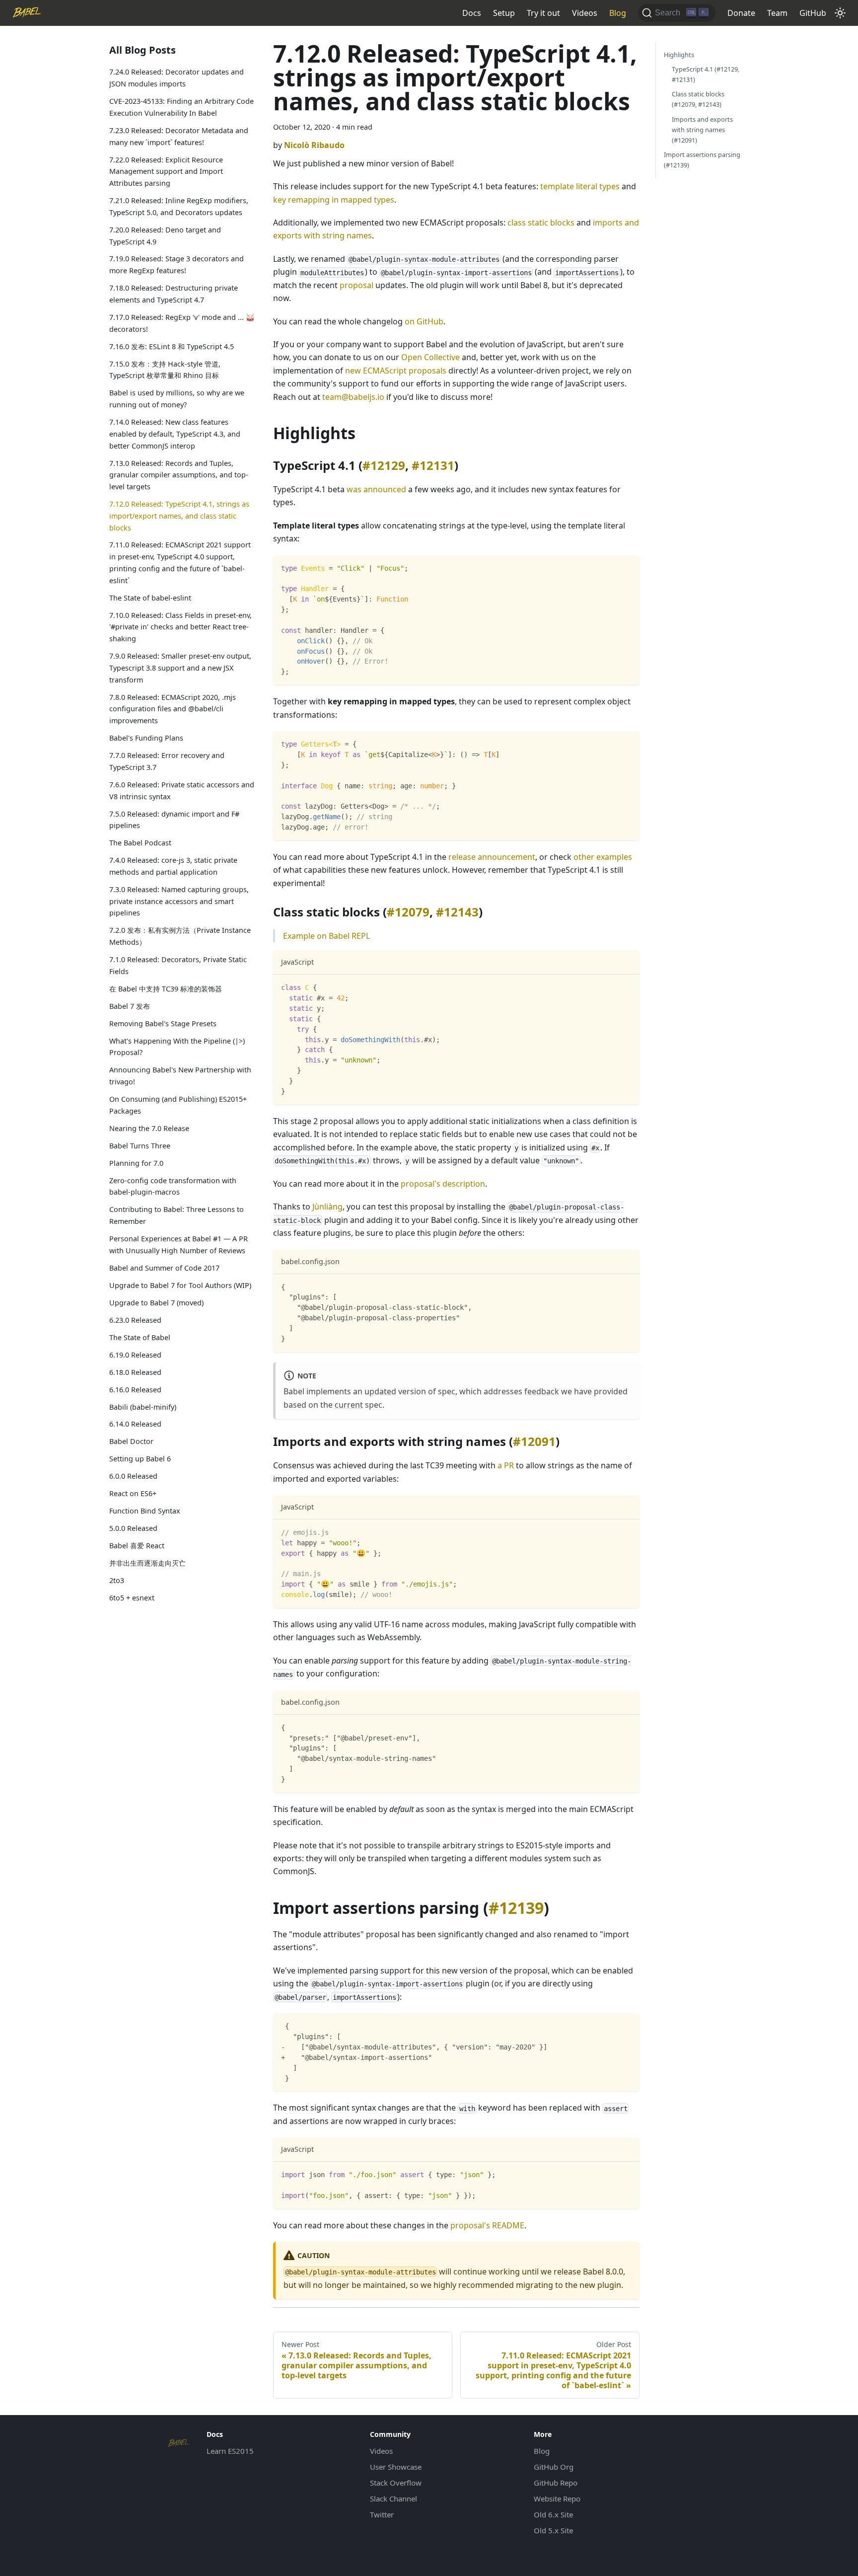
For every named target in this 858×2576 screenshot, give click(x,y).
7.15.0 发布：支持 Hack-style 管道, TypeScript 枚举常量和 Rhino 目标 (165, 369)
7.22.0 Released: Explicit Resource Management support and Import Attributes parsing (166, 171)
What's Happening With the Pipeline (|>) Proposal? (177, 1046)
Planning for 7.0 (136, 1163)
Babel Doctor (131, 1441)
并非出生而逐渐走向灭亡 (147, 1563)
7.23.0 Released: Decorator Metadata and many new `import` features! (179, 136)
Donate (741, 13)
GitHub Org (554, 2467)
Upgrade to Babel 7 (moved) (156, 1302)
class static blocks (541, 223)
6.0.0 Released (133, 1476)
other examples (603, 857)
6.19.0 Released (135, 1354)
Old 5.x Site (553, 2530)
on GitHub (424, 321)
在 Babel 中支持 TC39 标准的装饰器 (166, 988)
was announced (376, 489)
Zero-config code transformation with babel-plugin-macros (173, 1186)
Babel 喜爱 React (137, 1546)
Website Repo (557, 2499)
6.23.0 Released (135, 1320)
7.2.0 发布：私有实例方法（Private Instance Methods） (180, 936)
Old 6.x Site (553, 2514)
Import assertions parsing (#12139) (702, 160)
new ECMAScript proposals (396, 371)
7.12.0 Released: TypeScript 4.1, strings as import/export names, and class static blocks (179, 516)
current (349, 1405)
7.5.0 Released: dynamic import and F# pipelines (174, 819)
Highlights (679, 55)
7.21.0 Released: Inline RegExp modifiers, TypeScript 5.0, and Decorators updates (179, 206)
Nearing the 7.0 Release (149, 1128)
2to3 (117, 1580)
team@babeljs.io (353, 397)
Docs (472, 13)
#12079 (408, 912)
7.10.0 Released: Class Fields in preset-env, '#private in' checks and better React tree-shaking (180, 627)
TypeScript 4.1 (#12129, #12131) (706, 74)
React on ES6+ (133, 1493)
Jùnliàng (327, 1207)
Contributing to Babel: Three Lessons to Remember (177, 1215)
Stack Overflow (396, 2483)
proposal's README (487, 2225)
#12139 (516, 1908)
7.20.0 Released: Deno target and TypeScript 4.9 (165, 235)
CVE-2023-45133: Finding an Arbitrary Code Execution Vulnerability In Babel (181, 107)
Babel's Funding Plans (146, 738)
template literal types (580, 186)
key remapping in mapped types (334, 200)
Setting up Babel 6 (140, 1459)
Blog (618, 13)
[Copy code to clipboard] (627, 568)
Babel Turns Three (140, 1145)
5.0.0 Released (133, 1528)
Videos (585, 13)
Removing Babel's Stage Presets (163, 1023)
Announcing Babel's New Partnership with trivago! (180, 1076)
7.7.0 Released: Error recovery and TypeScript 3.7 (167, 761)
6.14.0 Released (135, 1424)
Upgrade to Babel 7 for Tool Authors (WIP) (180, 1285)
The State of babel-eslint (150, 597)
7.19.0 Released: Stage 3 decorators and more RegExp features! (177, 265)
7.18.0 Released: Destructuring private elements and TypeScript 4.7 (174, 294)
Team (777, 13)
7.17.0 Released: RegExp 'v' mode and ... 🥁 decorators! (182, 323)
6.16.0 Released (135, 1389)
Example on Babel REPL (326, 936)
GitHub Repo (556, 2483)
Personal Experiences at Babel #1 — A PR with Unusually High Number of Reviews (179, 1245)
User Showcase (396, 2467)
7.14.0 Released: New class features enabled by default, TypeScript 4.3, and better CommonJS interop (175, 434)
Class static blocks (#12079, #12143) (698, 99)
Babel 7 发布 (130, 1006)
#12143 (457, 912)
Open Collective (430, 357)
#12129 (384, 465)
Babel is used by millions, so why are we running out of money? (177, 399)
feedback (542, 1391)
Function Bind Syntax (145, 1511)
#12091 (534, 1441)
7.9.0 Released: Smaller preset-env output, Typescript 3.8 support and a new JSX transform (180, 668)
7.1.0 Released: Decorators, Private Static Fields (178, 965)
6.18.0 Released (135, 1372)
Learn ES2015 (230, 2451)
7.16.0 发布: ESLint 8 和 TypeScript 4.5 (172, 346)
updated (380, 1391)
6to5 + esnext (132, 1598)
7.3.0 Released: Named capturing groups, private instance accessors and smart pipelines (179, 901)
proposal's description (443, 1184)
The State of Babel (140, 1337)
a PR (506, 1465)
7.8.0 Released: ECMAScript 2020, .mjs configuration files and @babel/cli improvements (173, 709)
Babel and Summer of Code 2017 (164, 1267)
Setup (504, 13)
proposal (357, 285)
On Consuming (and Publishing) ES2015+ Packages (178, 1105)
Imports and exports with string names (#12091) (702, 130)
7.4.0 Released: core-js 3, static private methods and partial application (173, 866)
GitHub (813, 13)
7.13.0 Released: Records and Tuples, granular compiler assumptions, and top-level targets (179, 475)
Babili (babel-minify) (143, 1406)
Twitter (382, 2514)
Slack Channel (393, 2499)
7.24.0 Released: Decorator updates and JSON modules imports (177, 78)
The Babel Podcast (140, 843)
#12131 (433, 465)
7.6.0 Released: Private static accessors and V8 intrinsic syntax (182, 790)
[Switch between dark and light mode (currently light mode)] (840, 13)
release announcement (492, 857)
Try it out (543, 13)
